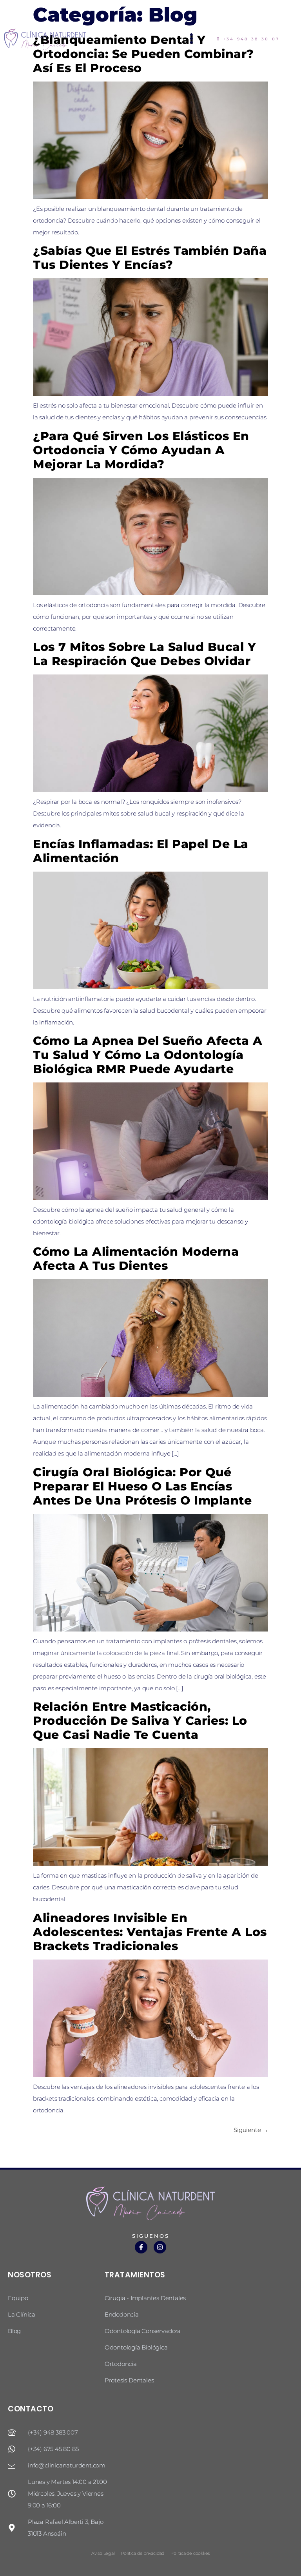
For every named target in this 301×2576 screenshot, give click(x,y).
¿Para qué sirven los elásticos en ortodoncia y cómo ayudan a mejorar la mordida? (141, 450)
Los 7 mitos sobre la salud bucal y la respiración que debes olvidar (144, 654)
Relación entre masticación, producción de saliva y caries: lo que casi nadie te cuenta (140, 1721)
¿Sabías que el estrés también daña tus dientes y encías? (150, 258)
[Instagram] (160, 2247)
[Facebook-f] (141, 2247)
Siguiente (251, 2130)
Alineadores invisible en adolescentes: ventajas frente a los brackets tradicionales (150, 1932)
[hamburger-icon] (192, 39)
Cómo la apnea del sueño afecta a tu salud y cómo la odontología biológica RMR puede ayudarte (148, 1055)
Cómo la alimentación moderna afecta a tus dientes (136, 1259)
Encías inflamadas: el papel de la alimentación (141, 851)
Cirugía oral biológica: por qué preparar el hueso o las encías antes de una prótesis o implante (142, 1486)
